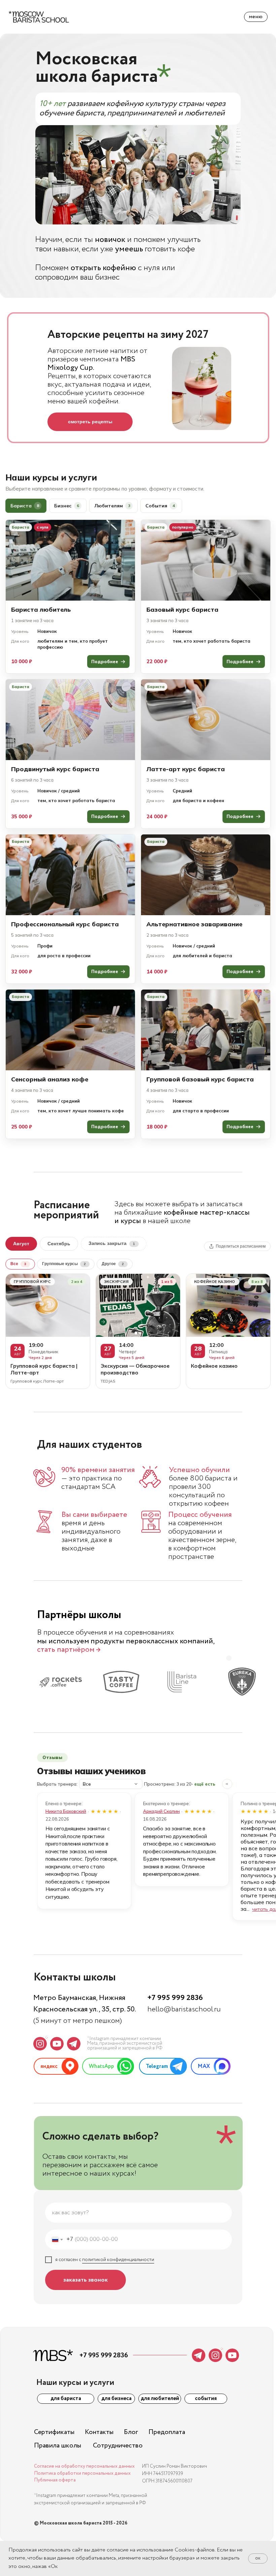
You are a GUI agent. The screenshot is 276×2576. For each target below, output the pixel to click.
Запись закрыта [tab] (112, 1243)
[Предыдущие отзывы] (227, 1784)
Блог (131, 2432)
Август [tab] (21, 1244)
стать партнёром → (69, 1650)
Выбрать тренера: (57, 1784)
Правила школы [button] (58, 2446)
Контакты (99, 2432)
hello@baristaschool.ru (184, 2009)
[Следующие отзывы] (239, 1784)
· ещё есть (203, 1784)
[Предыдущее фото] (104, 1305)
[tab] (26, 506)
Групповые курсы (64, 1264)
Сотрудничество (118, 2446)
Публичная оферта (55, 2480)
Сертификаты (54, 2432)
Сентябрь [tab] (59, 1244)
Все (18, 1264)
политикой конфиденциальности (118, 2260)
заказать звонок (85, 2280)
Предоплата (167, 2432)
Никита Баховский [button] (66, 1811)
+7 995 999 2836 (175, 1998)
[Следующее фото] (172, 1305)
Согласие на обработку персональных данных (84, 2466)
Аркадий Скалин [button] (161, 1811)
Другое (113, 1264)
